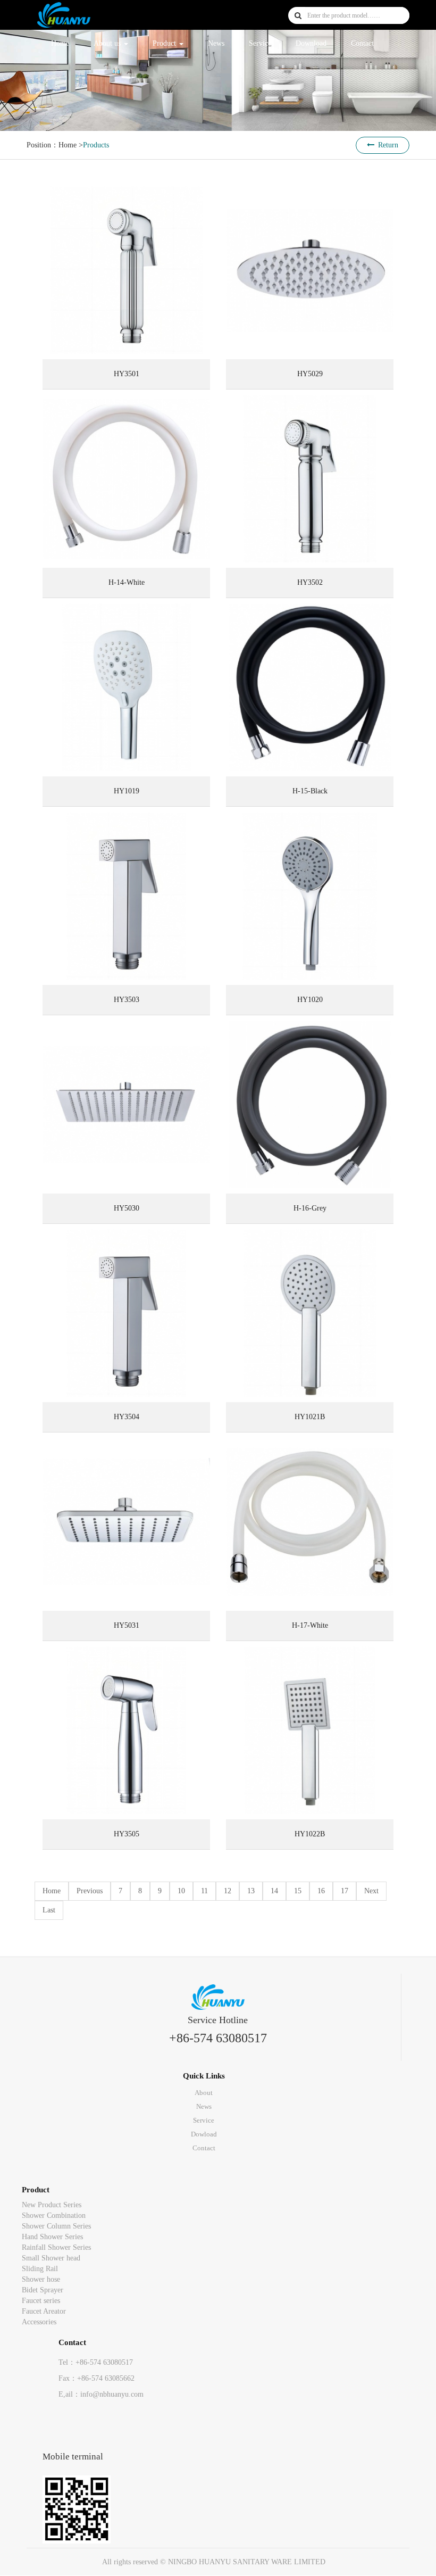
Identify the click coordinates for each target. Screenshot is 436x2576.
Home (60, 43)
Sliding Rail (40, 2269)
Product (165, 43)
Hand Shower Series (52, 2237)
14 (274, 1891)
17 (345, 1891)
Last (49, 1910)
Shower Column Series (56, 2226)
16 (321, 1891)
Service (260, 43)
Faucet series (41, 2301)
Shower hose (41, 2279)
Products (96, 145)
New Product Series (52, 2205)
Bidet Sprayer (43, 2290)
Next (371, 1891)
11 (204, 1891)
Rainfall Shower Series (56, 2247)
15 (298, 1891)
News (216, 43)
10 (181, 1891)
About (204, 2093)
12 (228, 1891)
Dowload (204, 2134)
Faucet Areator (44, 2311)
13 (251, 1891)
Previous (90, 1891)
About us (108, 43)
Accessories (39, 2322)
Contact (362, 43)
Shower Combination (54, 2215)
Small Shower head (51, 2258)
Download (311, 43)
